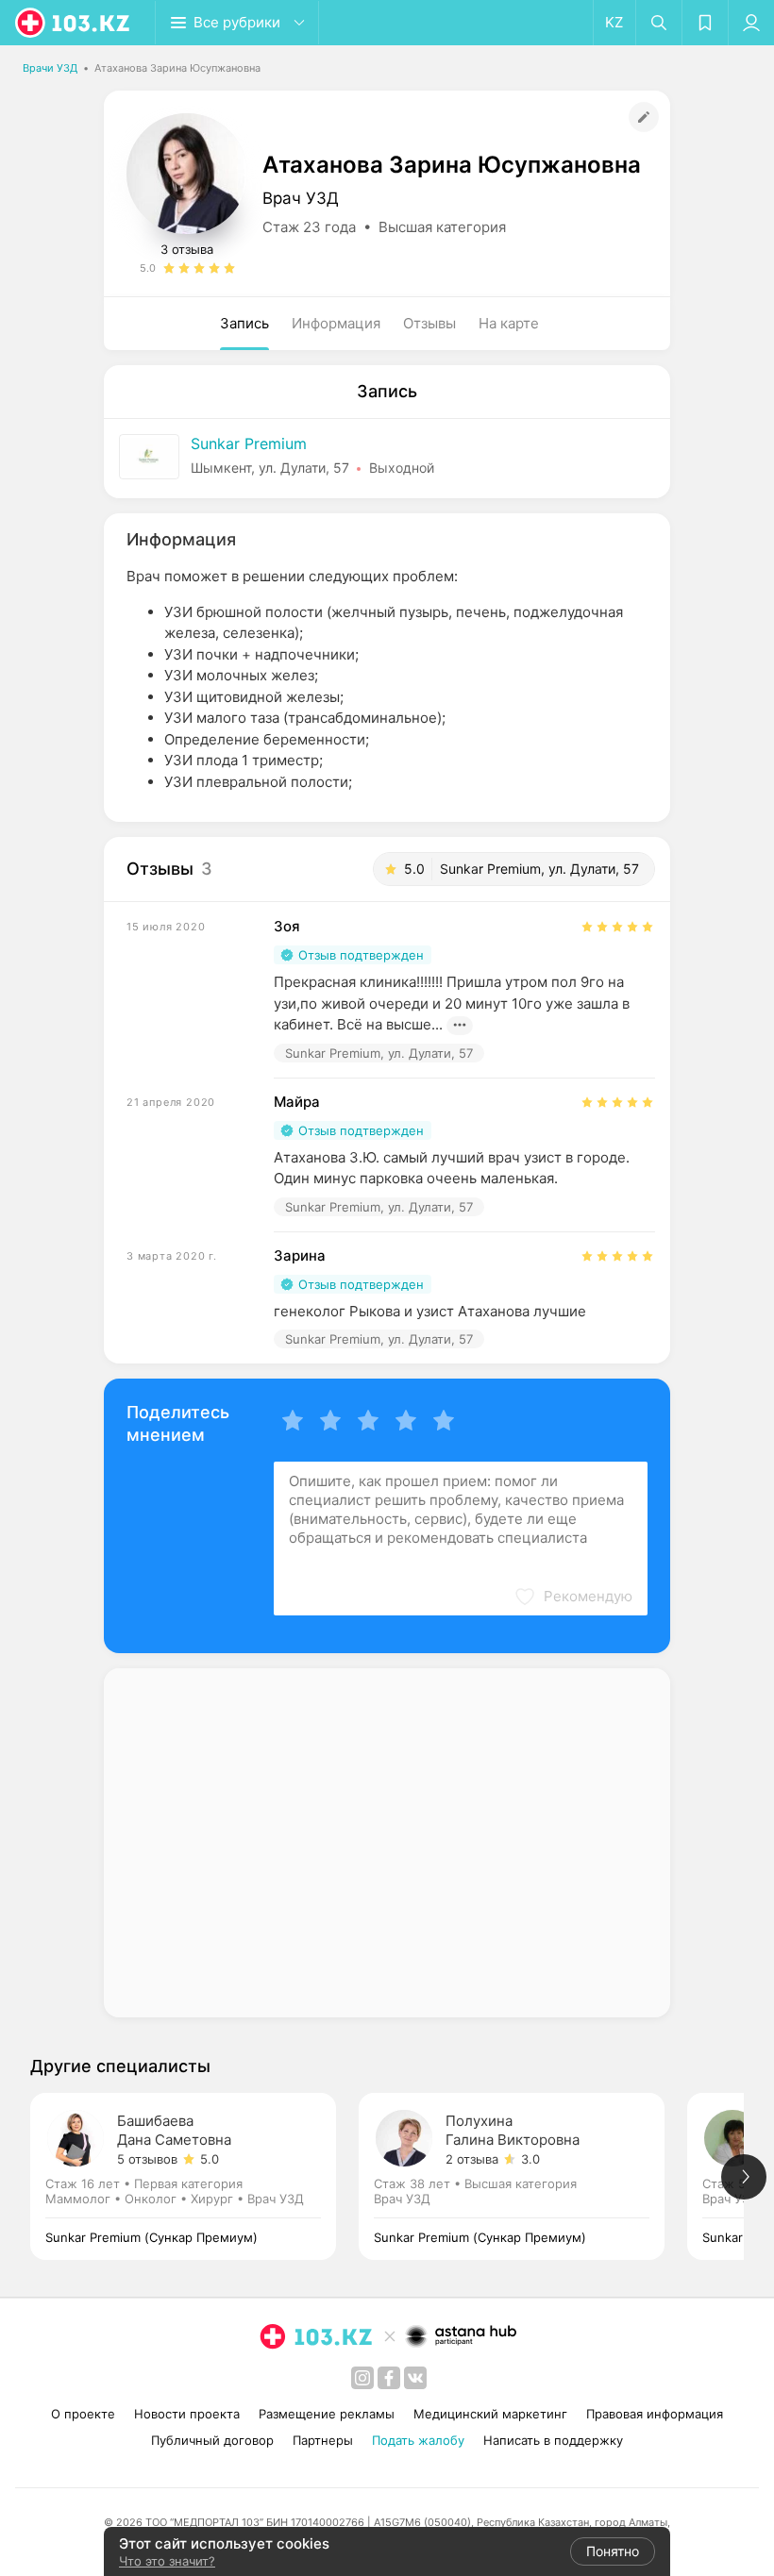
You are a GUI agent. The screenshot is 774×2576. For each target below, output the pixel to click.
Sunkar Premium (249, 443)
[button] (573, 1597)
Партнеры (323, 2440)
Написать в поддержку (553, 2440)
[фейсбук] (389, 2378)
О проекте (83, 2414)
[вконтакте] (415, 2378)
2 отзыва (472, 2159)
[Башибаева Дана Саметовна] (194, 2176)
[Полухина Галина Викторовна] (523, 2176)
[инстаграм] (362, 2378)
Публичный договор (212, 2440)
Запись (244, 323)
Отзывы (429, 323)
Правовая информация (655, 2414)
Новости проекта (187, 2414)
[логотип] (74, 23)
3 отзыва (187, 249)
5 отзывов (147, 2159)
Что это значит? (167, 2561)
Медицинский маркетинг (490, 2414)
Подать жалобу (418, 2440)
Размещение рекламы (327, 2414)
